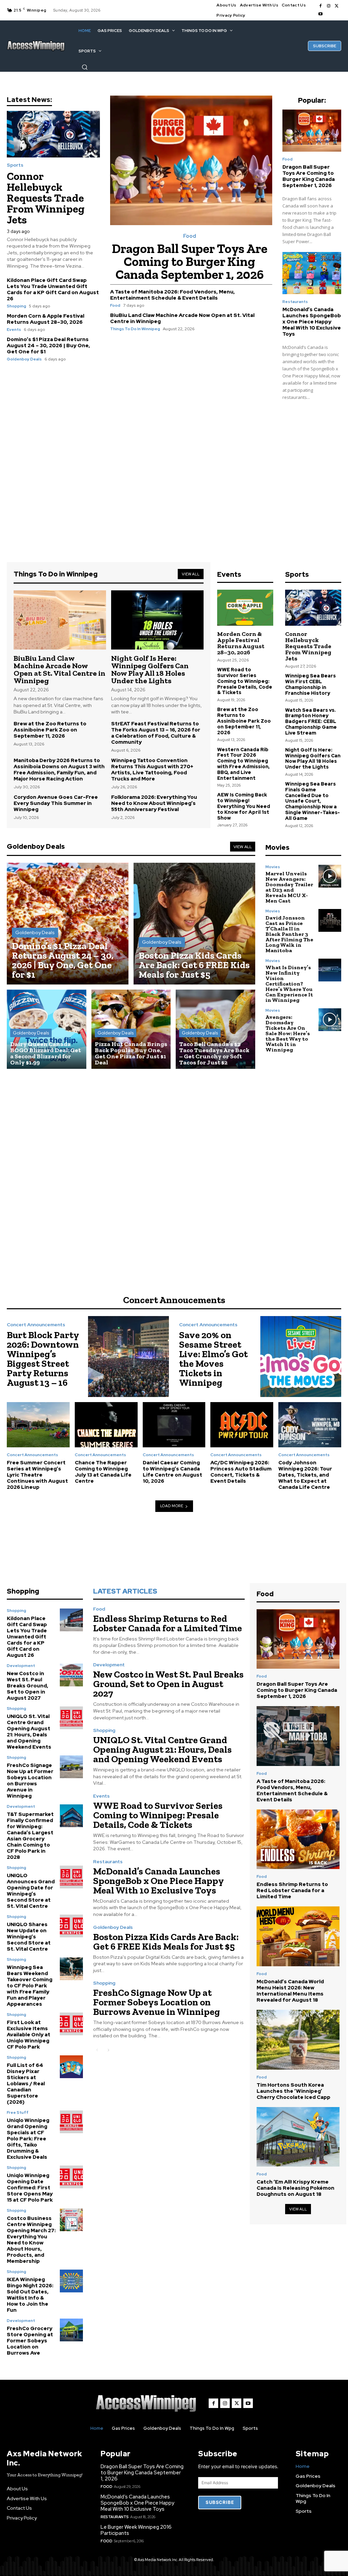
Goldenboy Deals (24, 359)
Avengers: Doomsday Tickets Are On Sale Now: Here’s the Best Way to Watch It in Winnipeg (288, 1033)
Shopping (16, 306)
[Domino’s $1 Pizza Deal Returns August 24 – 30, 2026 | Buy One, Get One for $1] (68, 924)
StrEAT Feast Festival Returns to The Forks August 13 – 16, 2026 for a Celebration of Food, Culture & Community (156, 733)
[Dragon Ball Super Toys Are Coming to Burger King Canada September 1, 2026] (191, 161)
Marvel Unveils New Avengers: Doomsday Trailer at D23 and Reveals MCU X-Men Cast (289, 887)
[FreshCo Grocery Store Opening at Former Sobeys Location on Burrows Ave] (71, 2330)
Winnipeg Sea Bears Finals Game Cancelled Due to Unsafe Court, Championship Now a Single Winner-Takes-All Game (312, 801)
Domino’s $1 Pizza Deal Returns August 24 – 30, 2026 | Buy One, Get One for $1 (48, 346)
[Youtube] (320, 14)
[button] (85, 67)
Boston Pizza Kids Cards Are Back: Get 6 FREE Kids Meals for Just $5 (166, 1942)
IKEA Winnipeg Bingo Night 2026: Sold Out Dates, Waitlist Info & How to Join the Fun (30, 2295)
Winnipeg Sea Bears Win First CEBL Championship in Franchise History (310, 684)
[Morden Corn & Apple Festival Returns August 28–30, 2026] (245, 608)
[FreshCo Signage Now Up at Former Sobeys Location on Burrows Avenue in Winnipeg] (71, 1767)
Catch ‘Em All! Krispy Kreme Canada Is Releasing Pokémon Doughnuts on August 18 (295, 2188)
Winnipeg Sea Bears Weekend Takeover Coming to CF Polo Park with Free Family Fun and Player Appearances (30, 1986)
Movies (273, 867)
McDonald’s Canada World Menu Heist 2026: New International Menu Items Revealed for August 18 (290, 1991)
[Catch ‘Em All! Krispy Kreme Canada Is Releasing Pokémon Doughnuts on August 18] (298, 2137)
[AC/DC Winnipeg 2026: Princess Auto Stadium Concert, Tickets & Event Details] (242, 1425)
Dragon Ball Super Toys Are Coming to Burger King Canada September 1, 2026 (190, 262)
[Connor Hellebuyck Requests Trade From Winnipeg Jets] (53, 134)
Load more (172, 1506)
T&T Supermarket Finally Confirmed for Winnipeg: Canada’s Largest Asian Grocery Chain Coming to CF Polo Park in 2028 (30, 1836)
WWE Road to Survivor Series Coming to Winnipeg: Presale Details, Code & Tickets (245, 681)
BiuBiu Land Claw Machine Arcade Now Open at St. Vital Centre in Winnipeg (182, 318)
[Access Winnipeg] (36, 46)
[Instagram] (329, 6)
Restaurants (295, 302)
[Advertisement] (174, 466)
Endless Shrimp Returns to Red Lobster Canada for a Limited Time (168, 1623)
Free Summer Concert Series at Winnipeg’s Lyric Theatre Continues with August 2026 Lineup (37, 1475)
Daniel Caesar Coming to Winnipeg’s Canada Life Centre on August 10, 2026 (172, 1472)
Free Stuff (18, 2112)
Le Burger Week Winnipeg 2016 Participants (136, 2530)
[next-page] (108, 2050)
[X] (337, 6)
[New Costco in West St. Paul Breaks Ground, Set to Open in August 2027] (71, 1675)
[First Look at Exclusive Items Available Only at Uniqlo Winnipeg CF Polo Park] (71, 2024)
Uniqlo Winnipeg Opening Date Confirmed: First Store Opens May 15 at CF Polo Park (30, 2188)
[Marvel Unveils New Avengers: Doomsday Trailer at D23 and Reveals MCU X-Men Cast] (330, 876)
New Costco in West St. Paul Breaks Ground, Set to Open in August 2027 (28, 1686)
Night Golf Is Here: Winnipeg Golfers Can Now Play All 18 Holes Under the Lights (150, 669)
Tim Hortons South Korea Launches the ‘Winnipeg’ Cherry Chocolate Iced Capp (293, 2091)
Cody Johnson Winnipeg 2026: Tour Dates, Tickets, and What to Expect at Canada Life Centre (305, 1475)
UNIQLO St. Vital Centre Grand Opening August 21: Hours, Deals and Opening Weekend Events (29, 1732)
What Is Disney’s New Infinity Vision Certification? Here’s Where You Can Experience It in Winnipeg (289, 984)
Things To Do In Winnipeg (135, 329)
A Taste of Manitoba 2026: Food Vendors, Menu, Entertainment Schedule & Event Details (172, 295)
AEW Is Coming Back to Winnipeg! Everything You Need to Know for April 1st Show (244, 806)
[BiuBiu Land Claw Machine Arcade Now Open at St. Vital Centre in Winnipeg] (60, 620)
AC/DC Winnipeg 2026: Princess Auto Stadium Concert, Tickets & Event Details (241, 1472)
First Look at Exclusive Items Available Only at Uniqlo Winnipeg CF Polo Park (29, 2035)
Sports (15, 165)
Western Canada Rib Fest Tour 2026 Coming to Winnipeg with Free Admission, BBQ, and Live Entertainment (243, 764)
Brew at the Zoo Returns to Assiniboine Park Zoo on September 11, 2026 (50, 730)
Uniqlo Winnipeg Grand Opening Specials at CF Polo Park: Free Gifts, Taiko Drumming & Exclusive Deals (28, 2139)
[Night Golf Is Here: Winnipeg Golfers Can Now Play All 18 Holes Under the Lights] (157, 620)
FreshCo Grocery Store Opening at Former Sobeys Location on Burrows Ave (30, 2341)
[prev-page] (97, 2050)
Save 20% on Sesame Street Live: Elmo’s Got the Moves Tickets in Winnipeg (213, 1359)
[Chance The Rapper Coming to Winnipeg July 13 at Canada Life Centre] (106, 1425)
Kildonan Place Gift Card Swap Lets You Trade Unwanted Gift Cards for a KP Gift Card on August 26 (53, 289)
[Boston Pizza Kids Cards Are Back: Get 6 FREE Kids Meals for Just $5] (194, 924)
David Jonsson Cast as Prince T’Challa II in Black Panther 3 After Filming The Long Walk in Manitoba (289, 934)
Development (21, 1666)
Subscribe (220, 2502)
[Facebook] (320, 6)
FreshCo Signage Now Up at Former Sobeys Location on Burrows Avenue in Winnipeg (30, 1781)
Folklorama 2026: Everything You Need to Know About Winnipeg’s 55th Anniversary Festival (154, 803)
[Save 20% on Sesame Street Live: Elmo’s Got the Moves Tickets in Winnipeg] (301, 1357)
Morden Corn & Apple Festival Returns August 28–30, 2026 (46, 319)
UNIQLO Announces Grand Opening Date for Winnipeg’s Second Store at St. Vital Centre (31, 1891)
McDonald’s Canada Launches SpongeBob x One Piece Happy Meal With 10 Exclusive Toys (312, 322)
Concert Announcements (36, 1325)
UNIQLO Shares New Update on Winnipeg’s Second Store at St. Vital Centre (29, 1937)
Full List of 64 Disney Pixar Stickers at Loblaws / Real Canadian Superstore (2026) (26, 2084)
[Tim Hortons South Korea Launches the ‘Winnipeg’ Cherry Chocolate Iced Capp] (298, 2040)
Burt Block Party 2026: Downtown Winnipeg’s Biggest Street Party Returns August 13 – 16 (43, 1359)
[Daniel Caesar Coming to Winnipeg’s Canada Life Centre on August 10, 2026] (174, 1425)
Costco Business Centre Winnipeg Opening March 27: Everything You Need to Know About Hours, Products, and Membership (31, 2240)
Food (190, 236)
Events (14, 330)
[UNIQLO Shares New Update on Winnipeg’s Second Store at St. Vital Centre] (71, 1926)
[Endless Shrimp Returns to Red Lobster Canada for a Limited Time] (298, 1839)
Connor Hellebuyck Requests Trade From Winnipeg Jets (46, 198)
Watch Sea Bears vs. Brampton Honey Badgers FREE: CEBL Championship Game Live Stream (311, 721)
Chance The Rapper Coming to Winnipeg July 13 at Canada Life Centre (103, 1472)
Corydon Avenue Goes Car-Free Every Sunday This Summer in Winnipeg (56, 803)
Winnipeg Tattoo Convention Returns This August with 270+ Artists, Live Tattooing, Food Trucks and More (152, 770)
